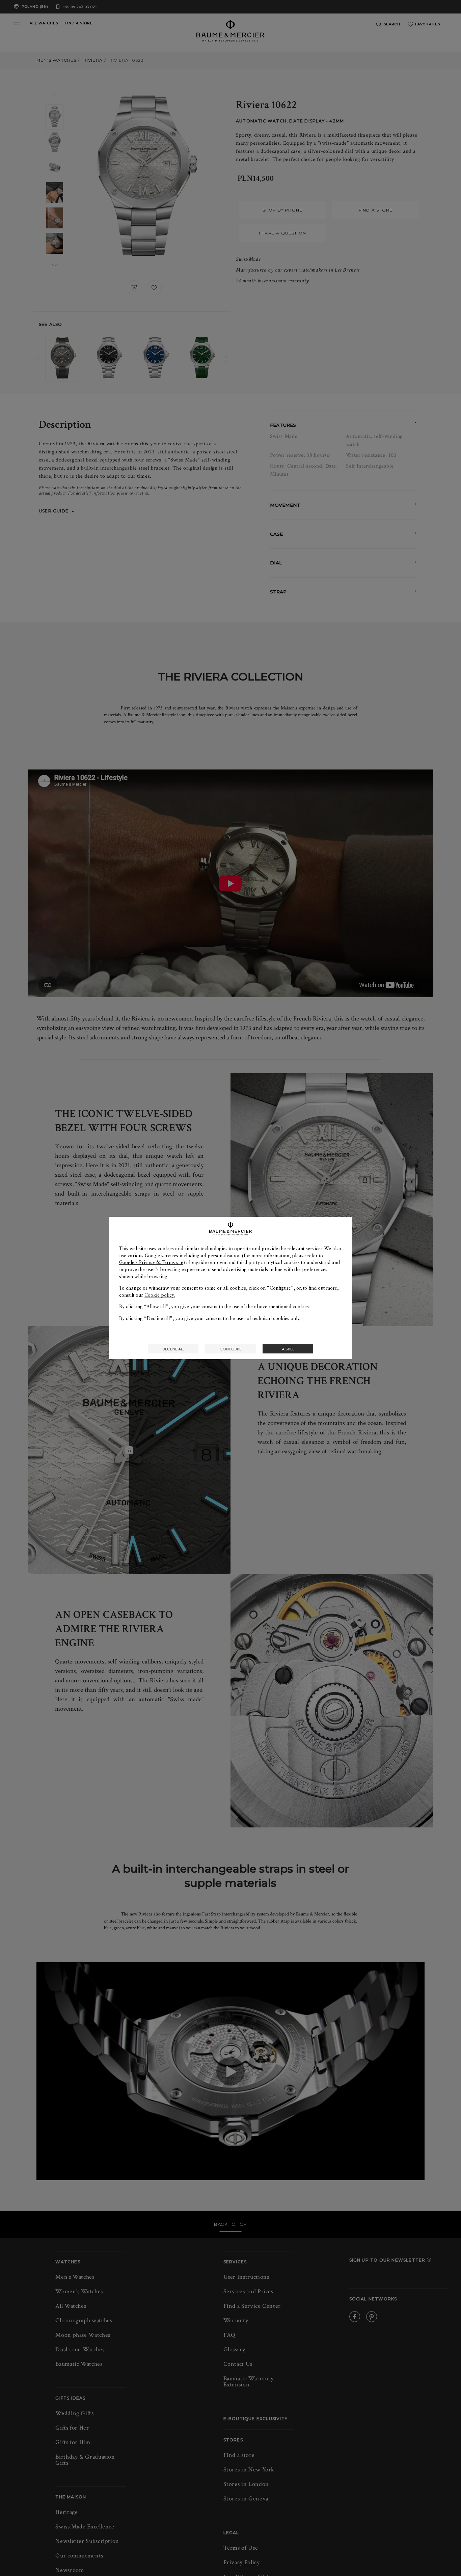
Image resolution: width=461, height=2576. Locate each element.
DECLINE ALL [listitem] (173, 1349)
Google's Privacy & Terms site (151, 1262)
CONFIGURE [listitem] (231, 1349)
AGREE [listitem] (288, 1349)
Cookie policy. (160, 1295)
